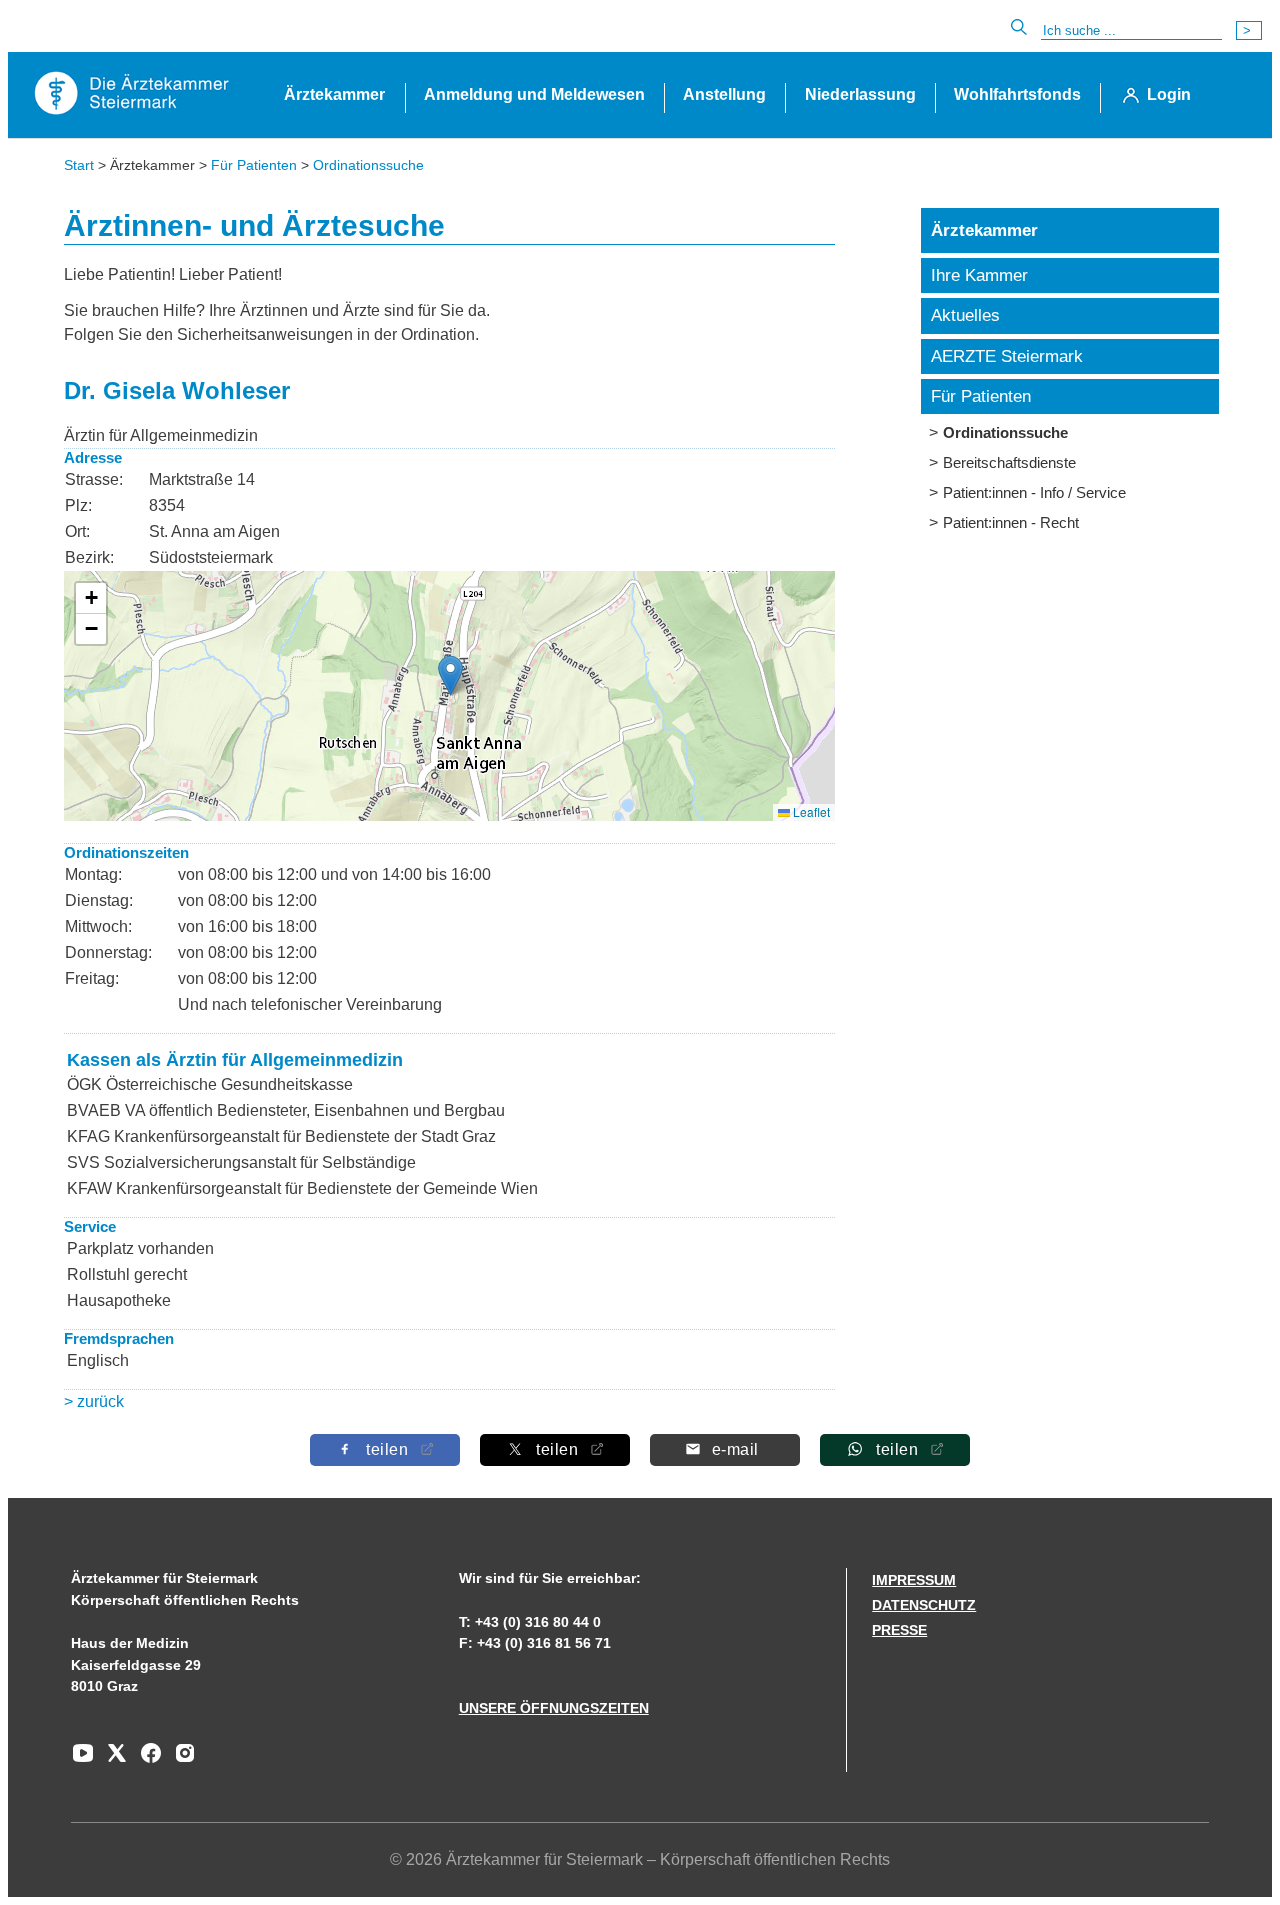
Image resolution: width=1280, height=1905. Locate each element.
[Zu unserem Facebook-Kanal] (146, 1760)
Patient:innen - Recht (1011, 522)
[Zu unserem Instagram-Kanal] (180, 1760)
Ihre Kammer (979, 275)
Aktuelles (965, 315)
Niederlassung (860, 94)
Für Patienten (254, 165)
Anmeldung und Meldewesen (534, 94)
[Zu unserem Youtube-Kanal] (83, 1760)
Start (79, 165)
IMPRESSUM (914, 1580)
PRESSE (899, 1630)
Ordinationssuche (368, 165)
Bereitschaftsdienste (1009, 462)
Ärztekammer (334, 94)
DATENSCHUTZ (924, 1605)
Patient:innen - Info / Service (1034, 492)
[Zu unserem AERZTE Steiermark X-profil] (112, 1760)
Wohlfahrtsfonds (1017, 94)
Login (1169, 94)
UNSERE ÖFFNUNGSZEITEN (554, 1708)
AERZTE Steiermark (1007, 356)
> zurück (94, 1401)
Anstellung (724, 94)
